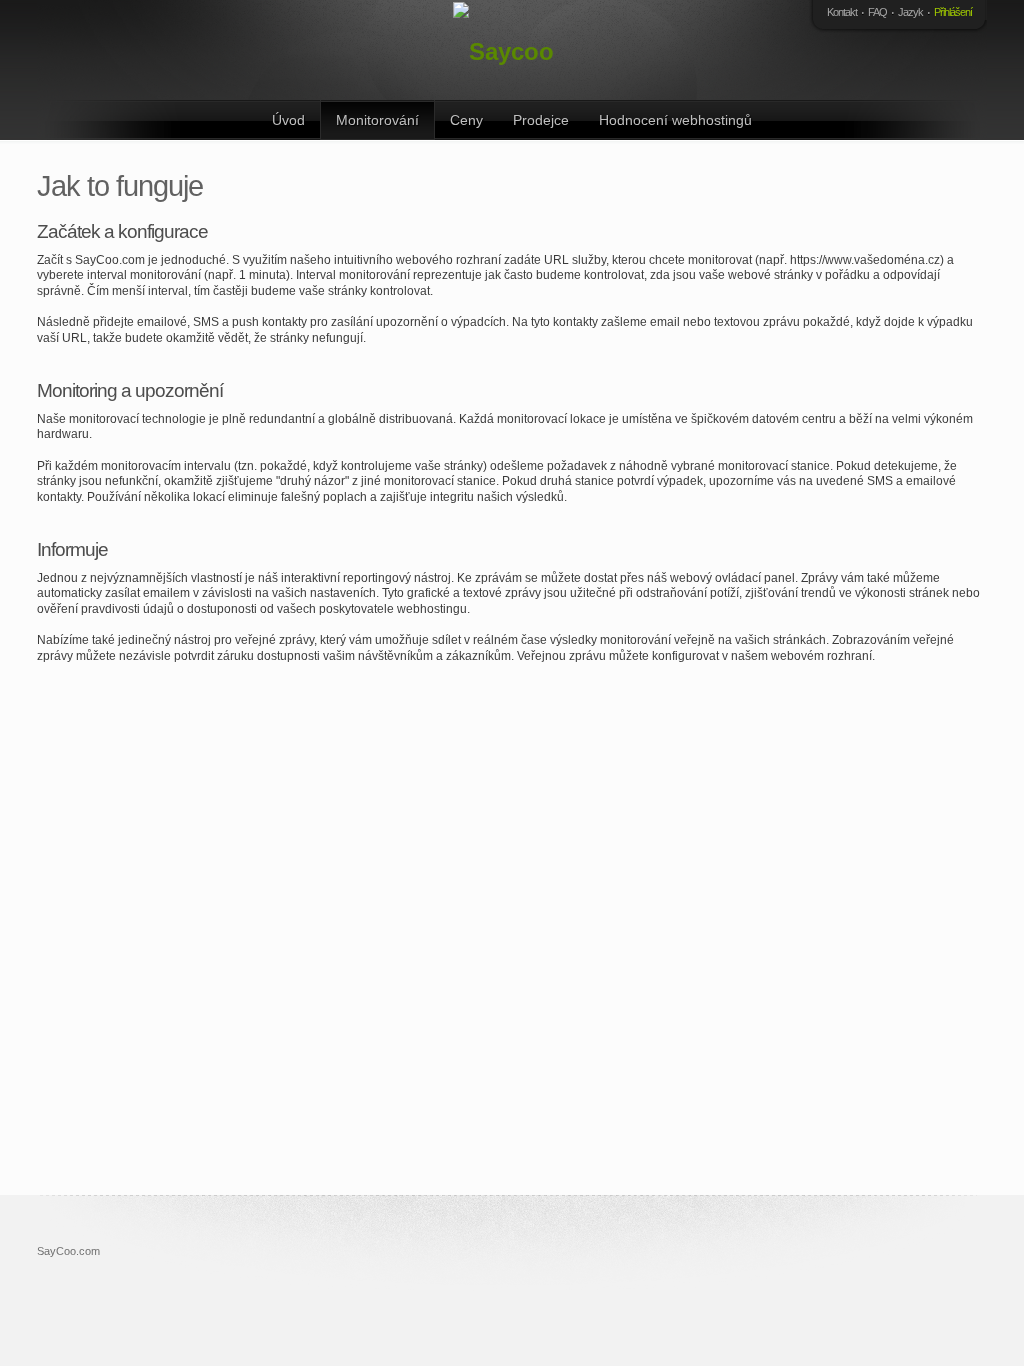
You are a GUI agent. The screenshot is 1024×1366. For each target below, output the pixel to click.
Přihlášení (953, 12)
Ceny (466, 120)
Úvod (288, 120)
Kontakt (842, 12)
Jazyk (910, 12)
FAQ (877, 12)
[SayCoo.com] (507, 50)
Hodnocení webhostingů (675, 120)
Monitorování (377, 120)
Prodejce (541, 120)
